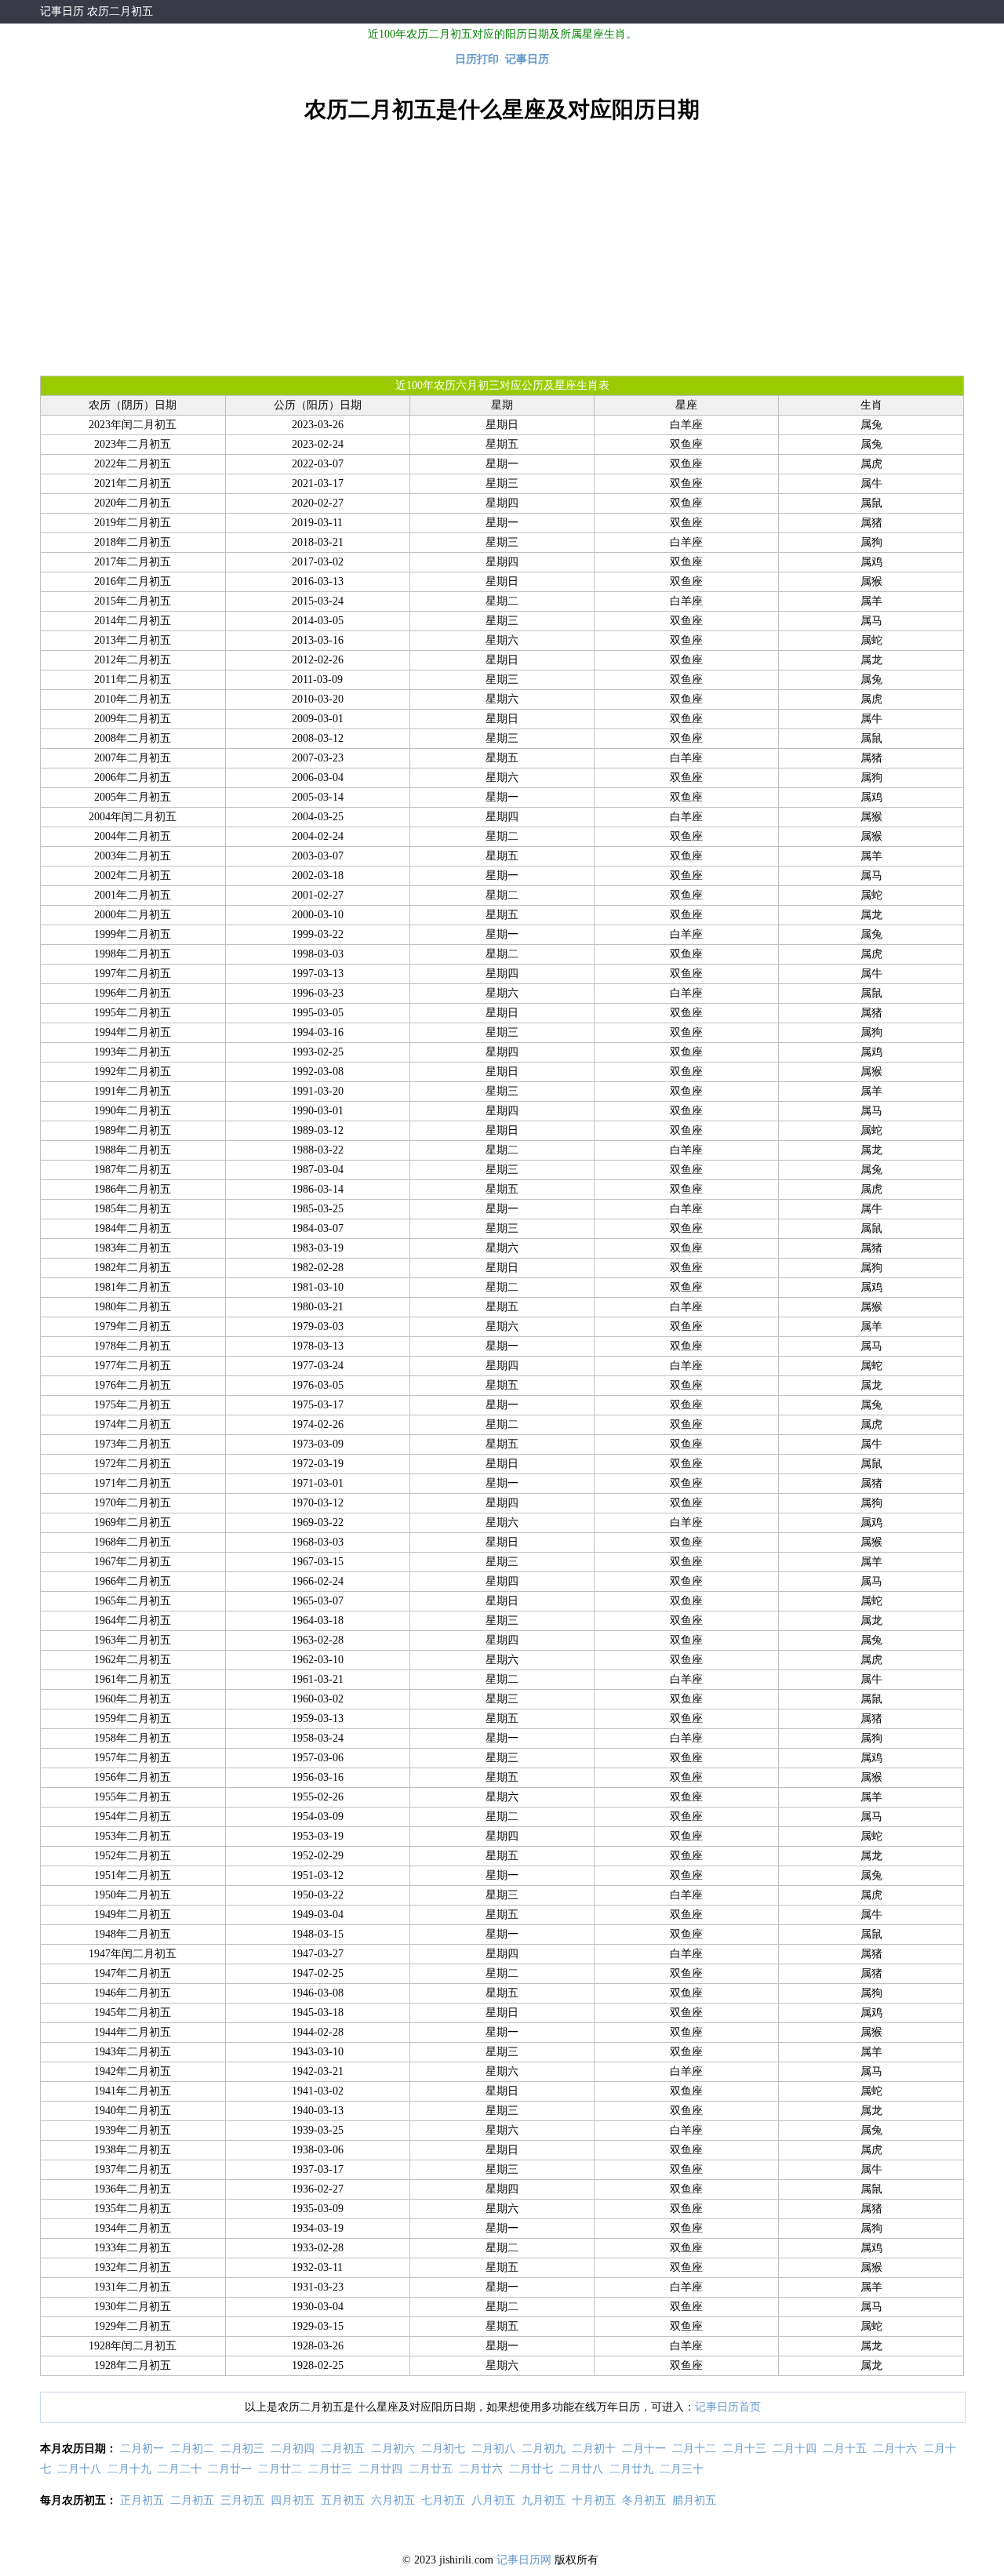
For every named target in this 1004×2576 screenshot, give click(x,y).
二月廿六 (481, 2469)
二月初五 (343, 2449)
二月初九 (544, 2449)
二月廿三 (330, 2469)
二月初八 (493, 2449)
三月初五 (242, 2500)
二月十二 (694, 2449)
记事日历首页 (728, 2407)
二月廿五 (431, 2469)
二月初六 (393, 2449)
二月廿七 (531, 2469)
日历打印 (477, 59)
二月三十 (682, 2469)
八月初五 (493, 2500)
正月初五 (142, 2500)
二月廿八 (581, 2469)
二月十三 (744, 2449)
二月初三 (242, 2449)
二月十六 (895, 2449)
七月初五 (443, 2500)
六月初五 (393, 2500)
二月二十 (180, 2469)
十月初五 (594, 2500)
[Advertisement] (502, 249)
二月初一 (142, 2449)
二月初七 (443, 2449)
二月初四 (293, 2449)
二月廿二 (280, 2469)
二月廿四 (380, 2469)
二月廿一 (230, 2469)
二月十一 (644, 2449)
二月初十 (594, 2449)
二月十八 (79, 2469)
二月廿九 (631, 2469)
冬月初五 (644, 2500)
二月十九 (129, 2469)
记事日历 (62, 11)
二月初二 (192, 2449)
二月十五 (845, 2449)
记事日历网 (524, 2560)
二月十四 (795, 2449)
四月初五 (293, 2500)
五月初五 (343, 2500)
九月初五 (544, 2500)
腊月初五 (694, 2500)
